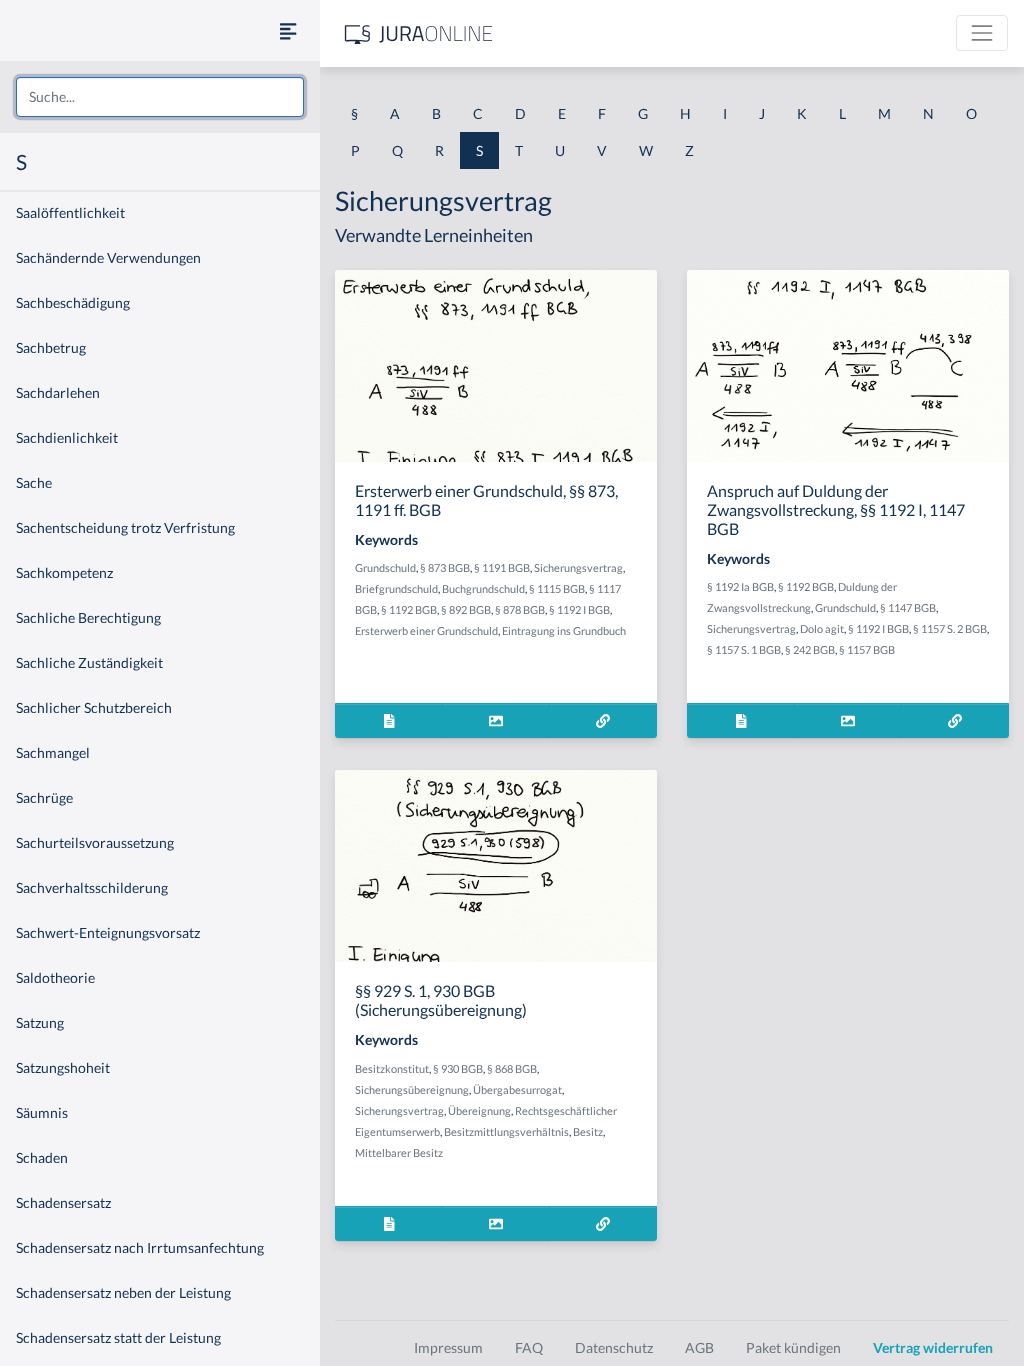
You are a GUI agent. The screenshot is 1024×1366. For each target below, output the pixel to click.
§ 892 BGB (466, 609)
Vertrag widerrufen (933, 1347)
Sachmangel (53, 752)
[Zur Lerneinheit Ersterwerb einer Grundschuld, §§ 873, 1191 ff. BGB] (603, 720)
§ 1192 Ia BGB (740, 586)
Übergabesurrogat (517, 1089)
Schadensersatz (63, 1202)
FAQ (529, 1347)
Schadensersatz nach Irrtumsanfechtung (140, 1247)
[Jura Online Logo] (419, 33)
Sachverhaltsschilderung (92, 887)
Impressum (448, 1347)
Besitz (588, 1131)
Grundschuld (385, 567)
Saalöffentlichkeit (70, 212)
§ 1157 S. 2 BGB (950, 628)
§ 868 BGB (512, 1068)
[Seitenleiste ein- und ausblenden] (288, 30)
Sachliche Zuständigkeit (89, 662)
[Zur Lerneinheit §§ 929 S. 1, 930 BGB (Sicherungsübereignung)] (603, 1223)
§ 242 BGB (810, 649)
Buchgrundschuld (483, 588)
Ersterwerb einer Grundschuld (426, 630)
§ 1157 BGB (867, 649)
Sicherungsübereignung (412, 1089)
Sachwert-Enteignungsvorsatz (108, 932)
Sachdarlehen (58, 392)
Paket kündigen (793, 1347)
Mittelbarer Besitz (399, 1152)
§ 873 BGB (445, 567)
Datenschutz (614, 1347)
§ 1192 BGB (409, 609)
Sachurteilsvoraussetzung (95, 842)
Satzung (40, 1022)
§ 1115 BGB (557, 588)
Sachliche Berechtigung (88, 617)
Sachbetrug (51, 347)
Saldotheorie (55, 977)
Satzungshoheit (63, 1067)
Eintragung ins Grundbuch (564, 630)
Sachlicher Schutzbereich (94, 707)
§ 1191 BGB (502, 567)
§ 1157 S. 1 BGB (744, 649)
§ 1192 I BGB (579, 609)
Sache (34, 482)
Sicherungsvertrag (578, 567)
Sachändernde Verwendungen (108, 257)
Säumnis (42, 1112)
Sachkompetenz (64, 572)
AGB (699, 1347)
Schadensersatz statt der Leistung (118, 1337)
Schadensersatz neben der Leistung (123, 1292)
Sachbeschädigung (73, 302)
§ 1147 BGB (908, 607)
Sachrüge (44, 797)
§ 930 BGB (458, 1068)
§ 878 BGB (520, 609)
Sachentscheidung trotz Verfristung (125, 527)
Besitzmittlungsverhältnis (506, 1131)
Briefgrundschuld (396, 588)
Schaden (42, 1157)
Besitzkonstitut (392, 1068)
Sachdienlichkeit (67, 437)
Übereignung (479, 1110)
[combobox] (160, 97)
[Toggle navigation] (982, 33)
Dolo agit (822, 628)
